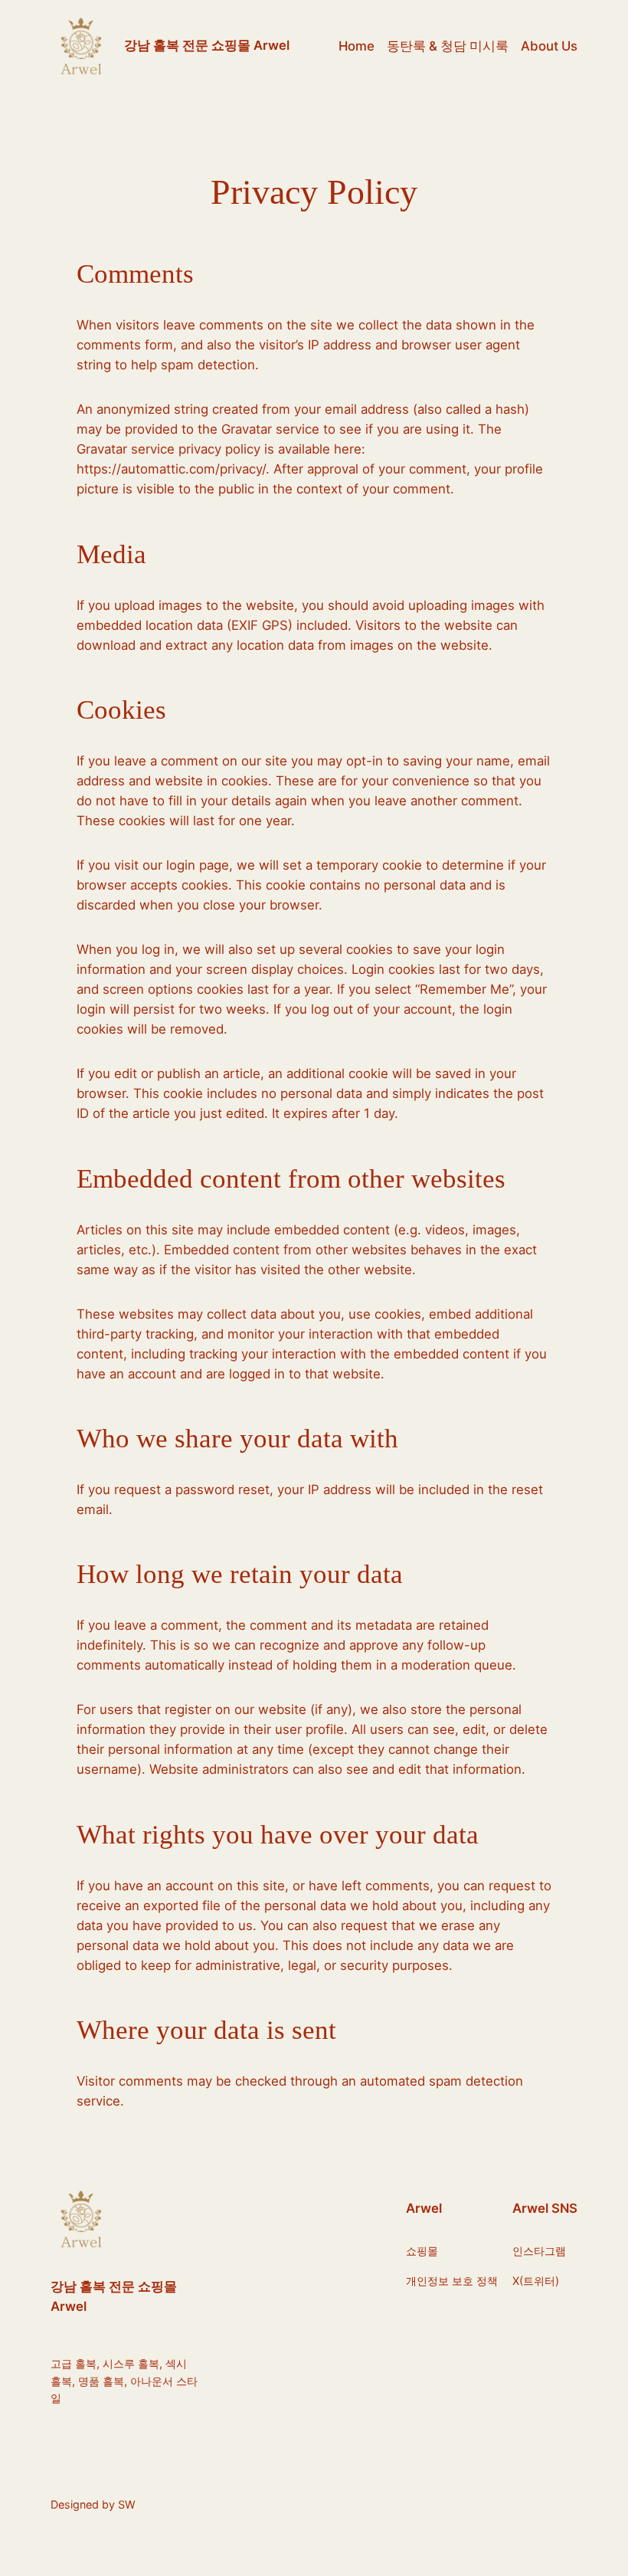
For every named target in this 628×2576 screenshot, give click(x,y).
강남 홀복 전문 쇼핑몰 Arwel (207, 45)
